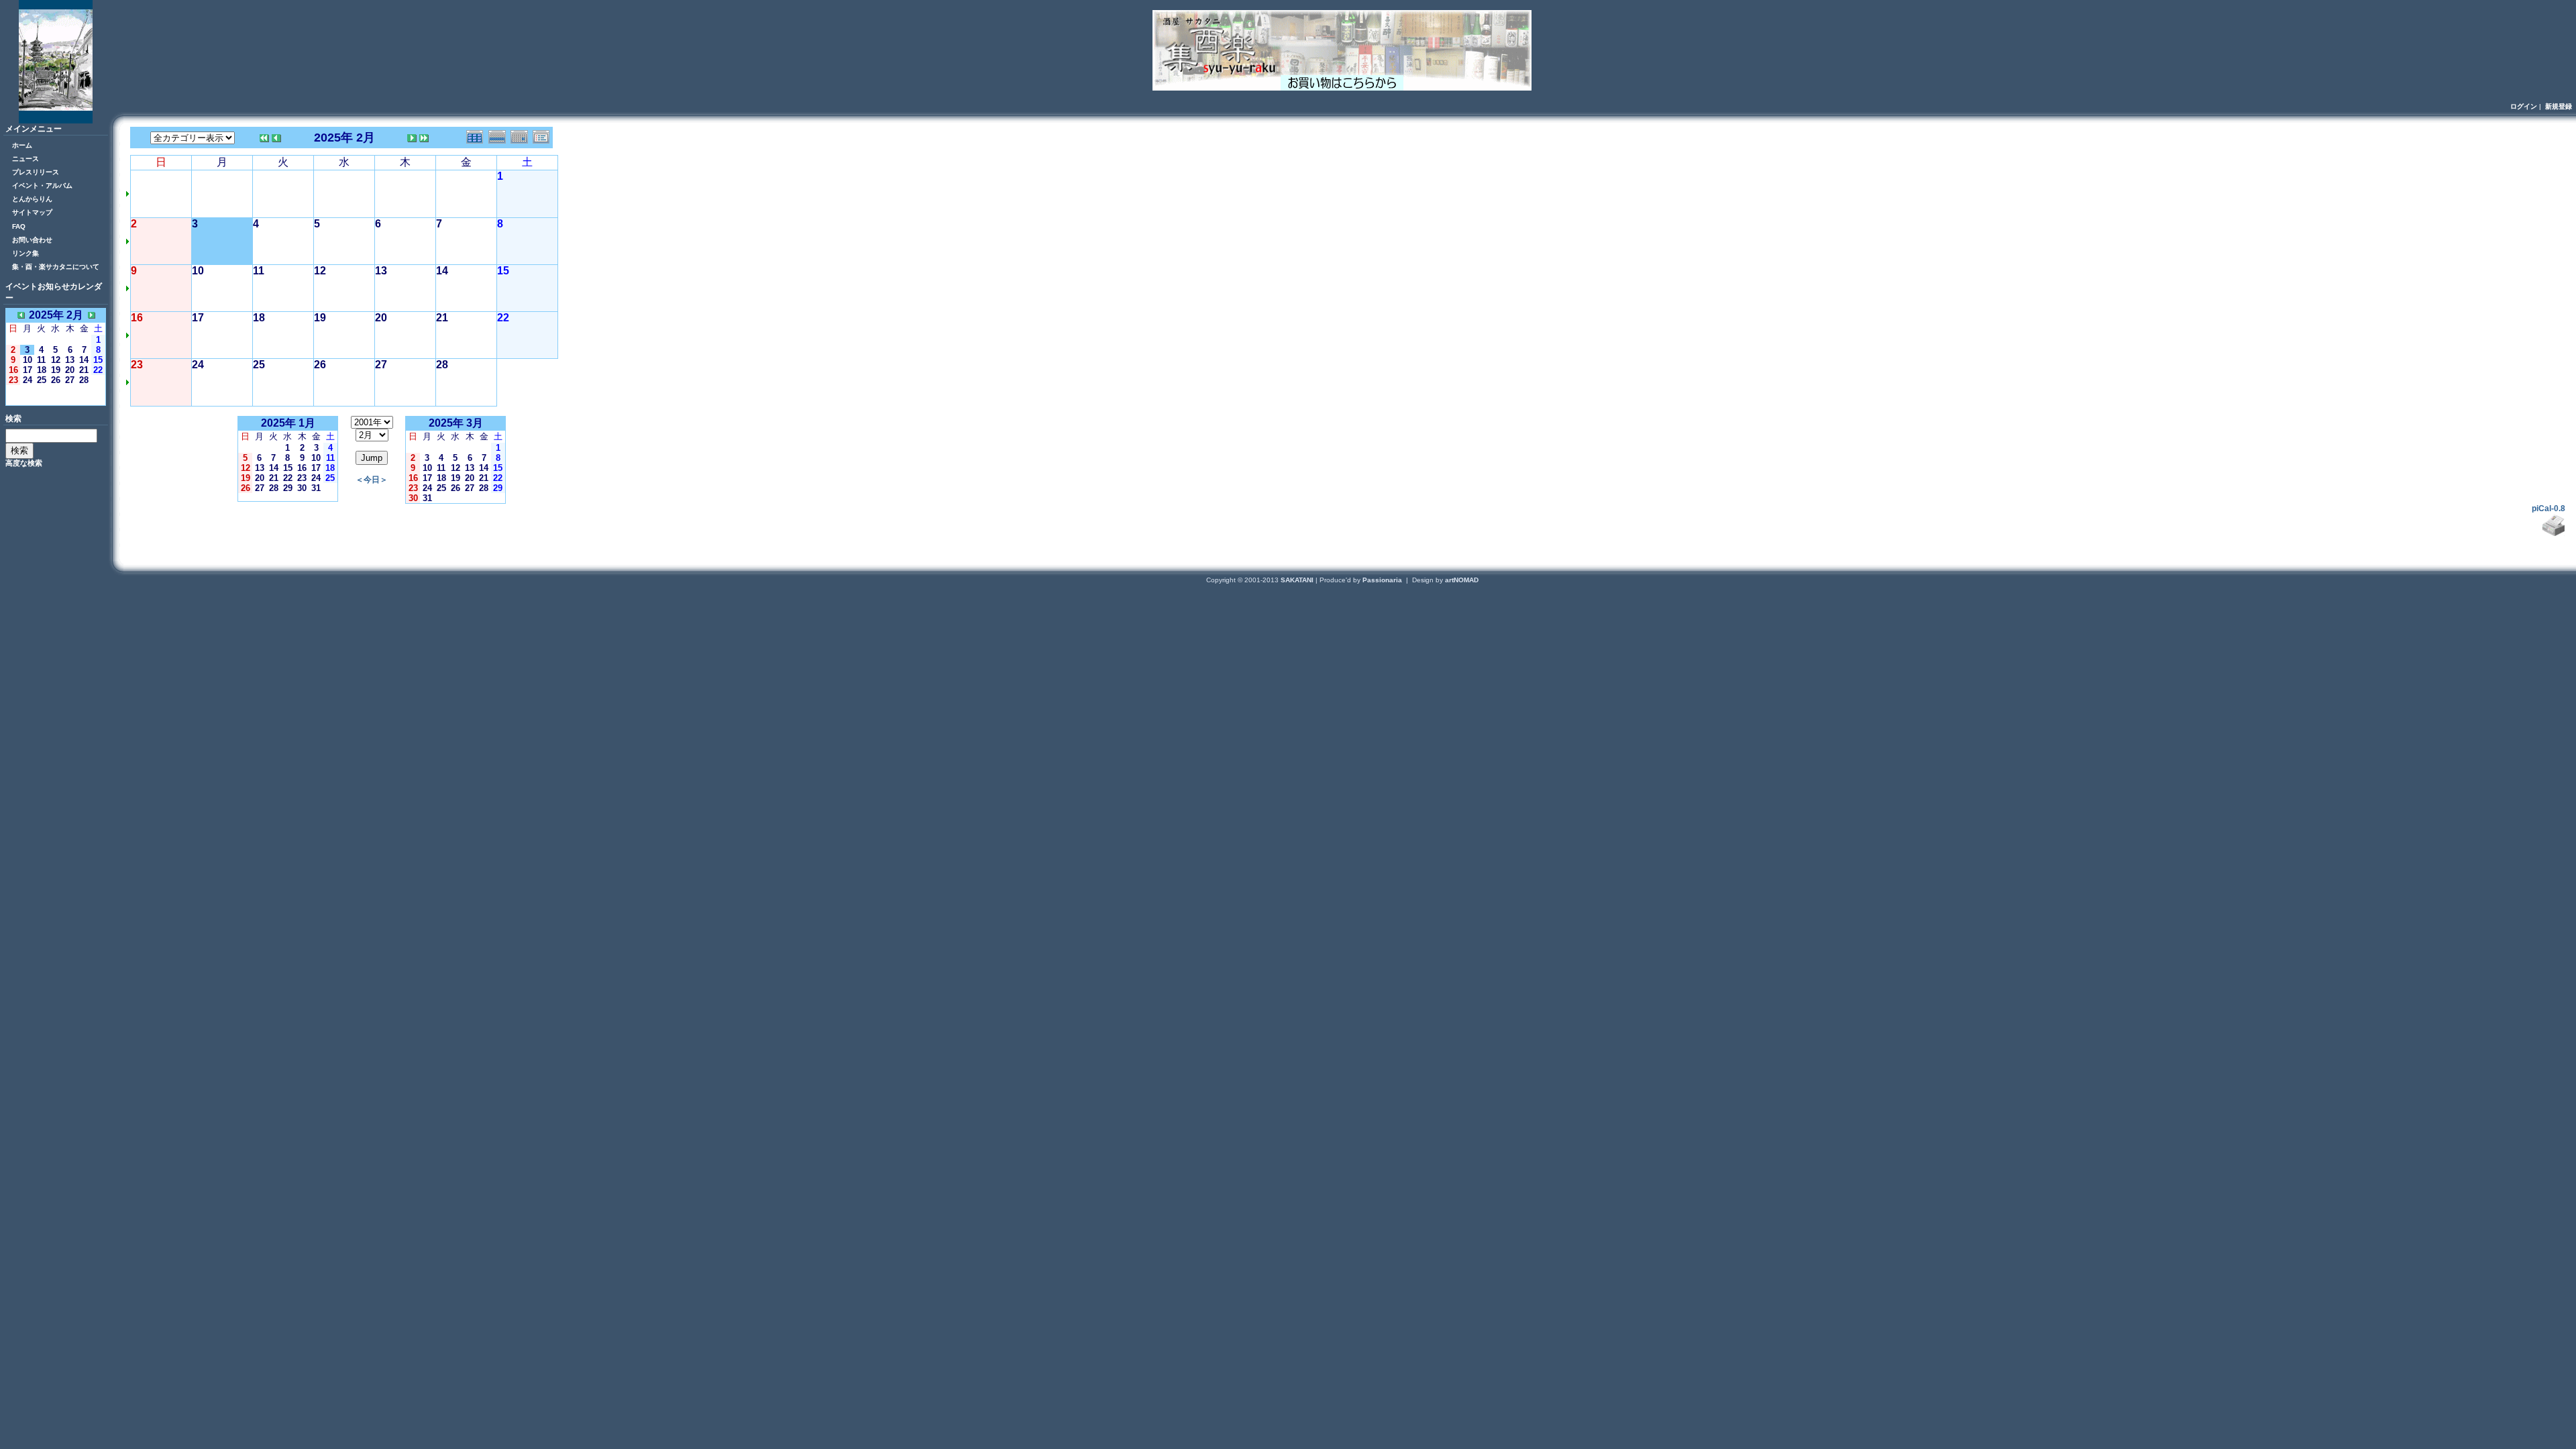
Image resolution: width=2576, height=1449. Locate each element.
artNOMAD (1462, 580)
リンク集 (25, 253)
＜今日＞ (56, 399)
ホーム (22, 145)
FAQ (19, 226)
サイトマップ (32, 212)
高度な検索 (24, 463)
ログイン (2524, 106)
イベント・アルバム (42, 185)
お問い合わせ (32, 240)
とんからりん (32, 199)
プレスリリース (36, 172)
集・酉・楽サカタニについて (56, 267)
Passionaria (1383, 580)
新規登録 (2559, 106)
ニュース (25, 159)
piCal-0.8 (2548, 508)
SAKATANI (1298, 580)
